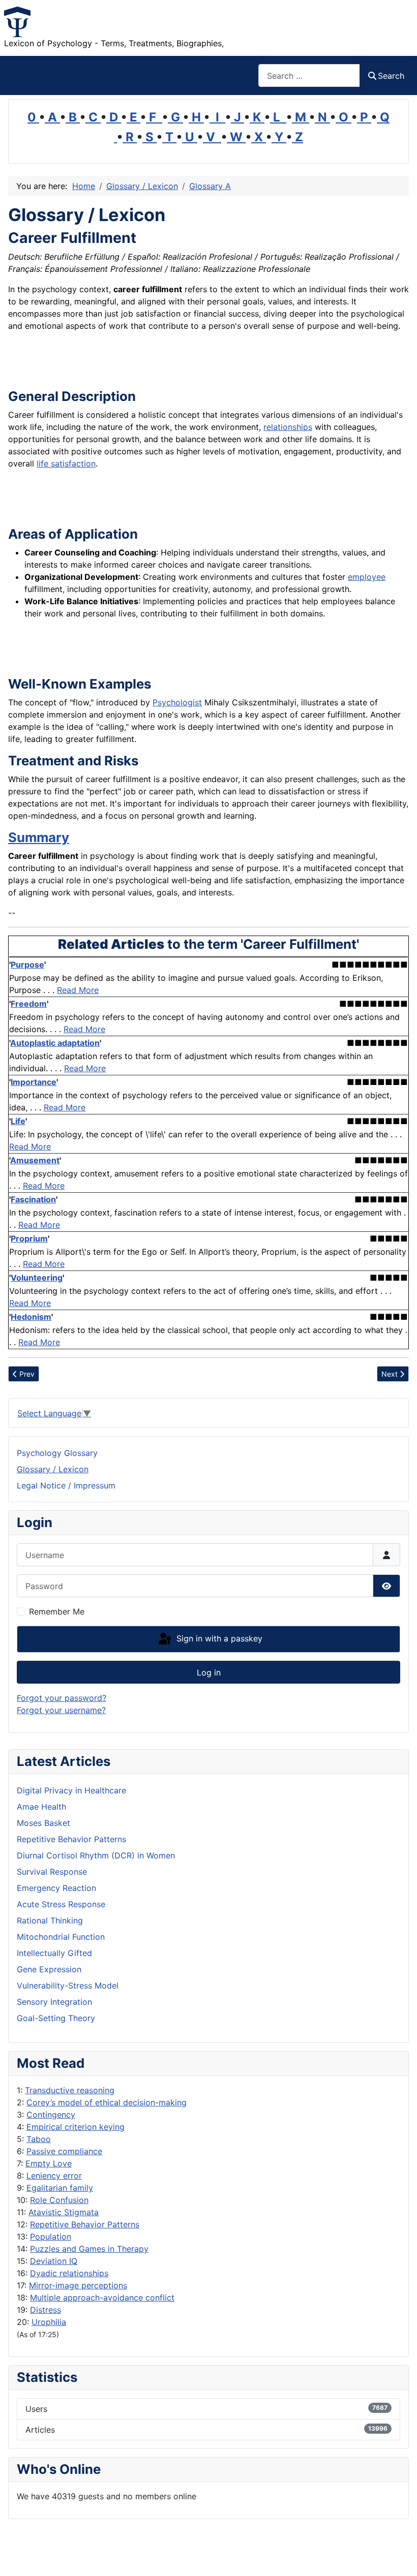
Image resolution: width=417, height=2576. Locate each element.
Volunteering (37, 1278)
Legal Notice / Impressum (66, 1485)
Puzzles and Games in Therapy (89, 2249)
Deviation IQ (54, 2261)
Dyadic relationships (69, 2273)
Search (391, 76)
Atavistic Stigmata (64, 2212)
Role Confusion (59, 2200)
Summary (39, 837)
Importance (34, 1082)
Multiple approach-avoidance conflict (102, 2298)
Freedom (29, 1004)
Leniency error (54, 2176)
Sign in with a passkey (218, 1638)
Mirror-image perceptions (78, 2285)
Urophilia (49, 2322)
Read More (78, 990)
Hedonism (31, 1317)
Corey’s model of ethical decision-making (107, 2102)
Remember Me (57, 1611)
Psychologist (177, 702)
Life (18, 1121)
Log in (209, 1672)
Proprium (29, 1238)
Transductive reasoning (70, 2090)
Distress (46, 2310)
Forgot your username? (61, 1710)
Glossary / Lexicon (53, 1469)
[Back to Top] (399, 2557)
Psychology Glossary (57, 1453)
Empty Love (49, 2163)
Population (51, 2237)
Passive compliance (64, 2151)
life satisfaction (66, 463)
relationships (288, 427)
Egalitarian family (60, 2188)
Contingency (51, 2115)
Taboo (39, 2139)
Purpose (27, 965)
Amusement (35, 1160)
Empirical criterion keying (76, 2127)
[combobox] (309, 75)
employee (367, 577)
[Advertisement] (127, 363)
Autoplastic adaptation (55, 1043)
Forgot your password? (62, 1698)
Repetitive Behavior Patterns (85, 2224)
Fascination (33, 1199)
